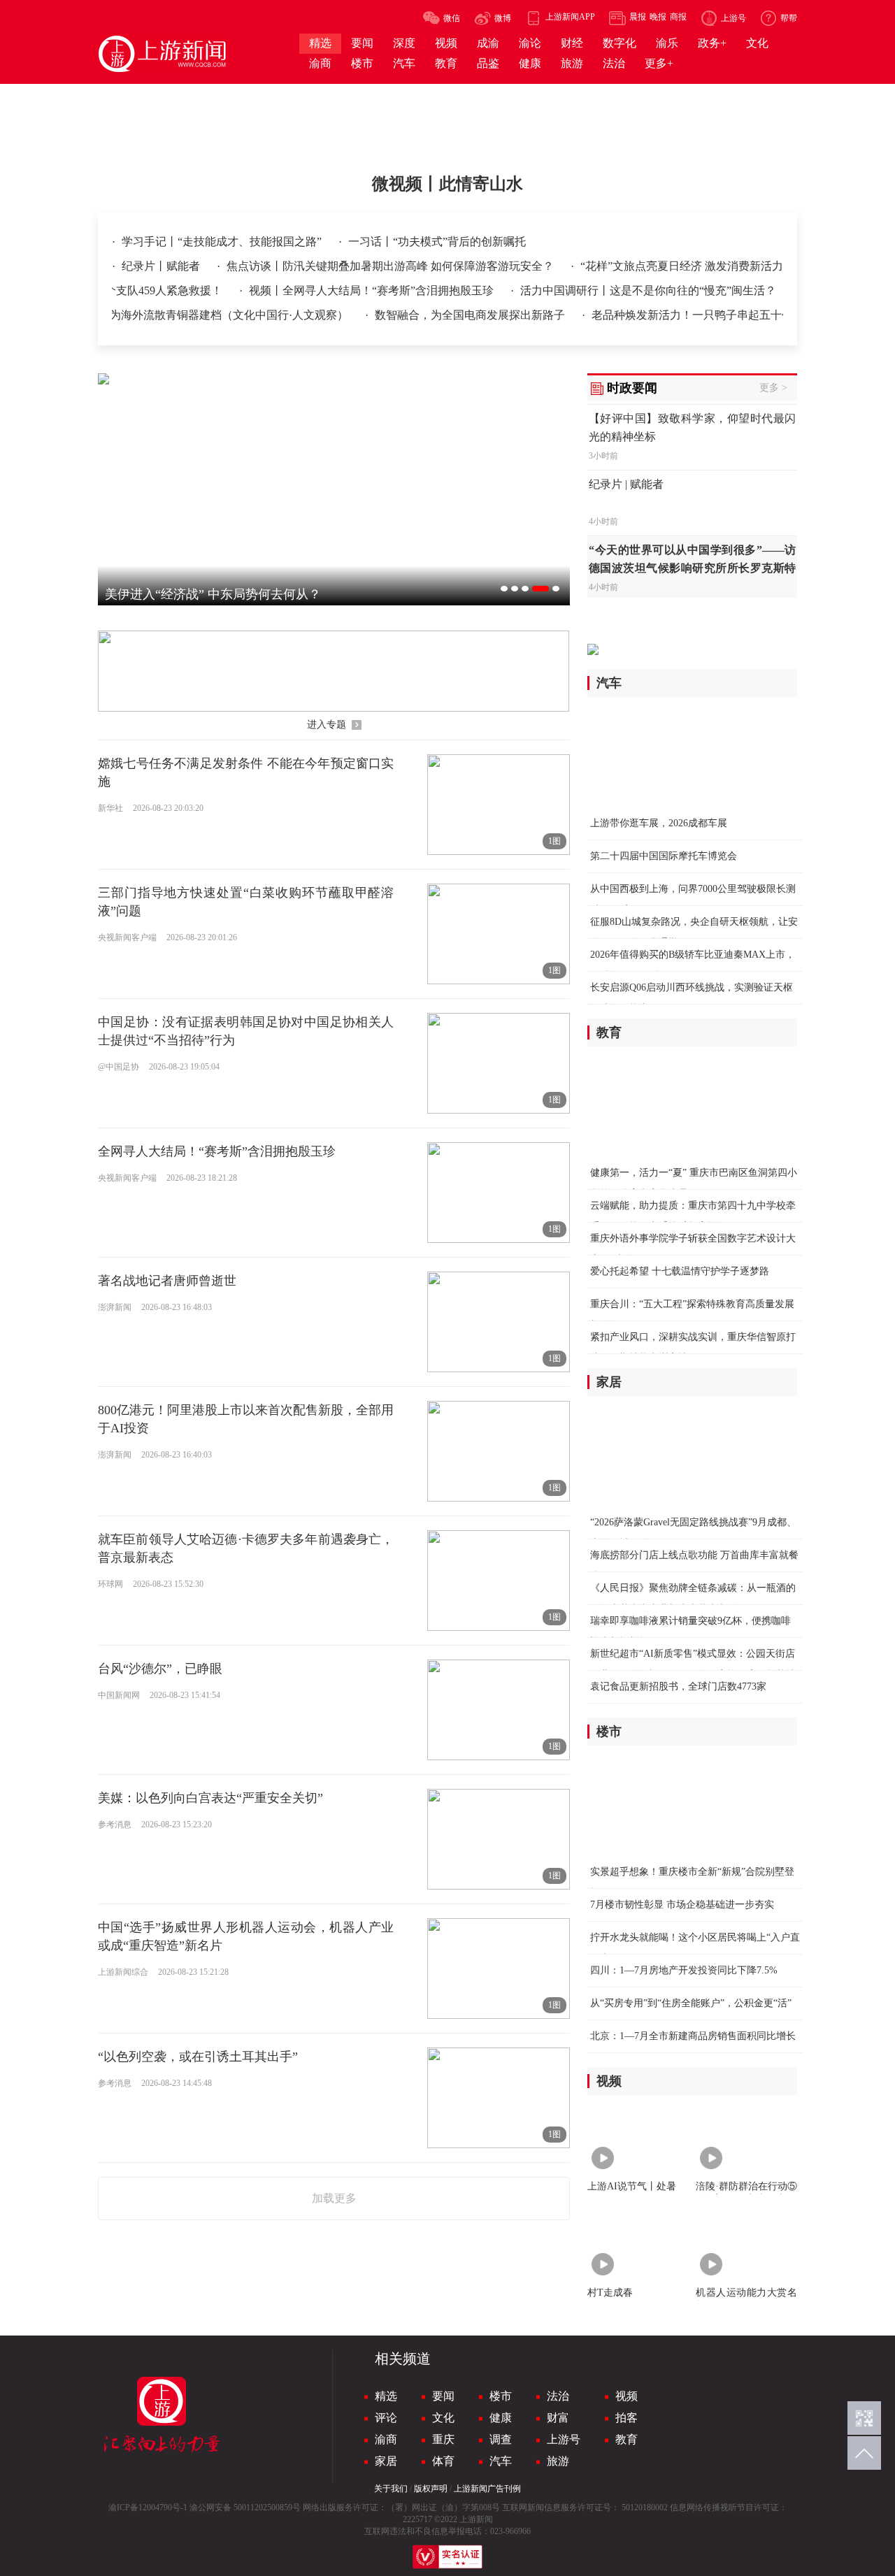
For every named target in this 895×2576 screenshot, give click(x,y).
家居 (386, 2461)
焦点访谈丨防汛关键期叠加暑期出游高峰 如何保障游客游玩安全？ (392, 266)
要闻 (443, 2396)
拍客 (626, 2418)
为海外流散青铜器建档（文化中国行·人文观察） (202, 315)
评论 (386, 2418)
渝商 (386, 2439)
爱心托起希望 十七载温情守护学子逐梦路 (680, 1271)
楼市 (501, 2396)
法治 (558, 2396)
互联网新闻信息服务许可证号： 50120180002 (585, 2507)
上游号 (564, 2439)
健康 (501, 2418)
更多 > (773, 388)
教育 (626, 2439)
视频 (626, 2396)
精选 (386, 2396)
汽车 (501, 2461)
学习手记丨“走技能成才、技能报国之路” (223, 242)
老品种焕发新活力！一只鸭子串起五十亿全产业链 (686, 315)
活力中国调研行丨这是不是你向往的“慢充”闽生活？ (648, 290)
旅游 (558, 2461)
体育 (443, 2461)
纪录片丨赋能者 (162, 266)
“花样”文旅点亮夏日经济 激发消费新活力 (682, 266)
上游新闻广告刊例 (487, 2489)
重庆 (443, 2439)
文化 (443, 2418)
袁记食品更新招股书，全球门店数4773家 (678, 1686)
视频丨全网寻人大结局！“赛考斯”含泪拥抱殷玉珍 (373, 290)
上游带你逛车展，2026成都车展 (659, 823)
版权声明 (431, 2489)
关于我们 (391, 2489)
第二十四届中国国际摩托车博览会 (664, 856)
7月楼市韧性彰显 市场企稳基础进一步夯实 (682, 1905)
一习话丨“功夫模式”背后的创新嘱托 (437, 242)
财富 (558, 2418)
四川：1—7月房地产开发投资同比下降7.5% (684, 1970)
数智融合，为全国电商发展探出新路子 (443, 315)
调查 (501, 2439)
